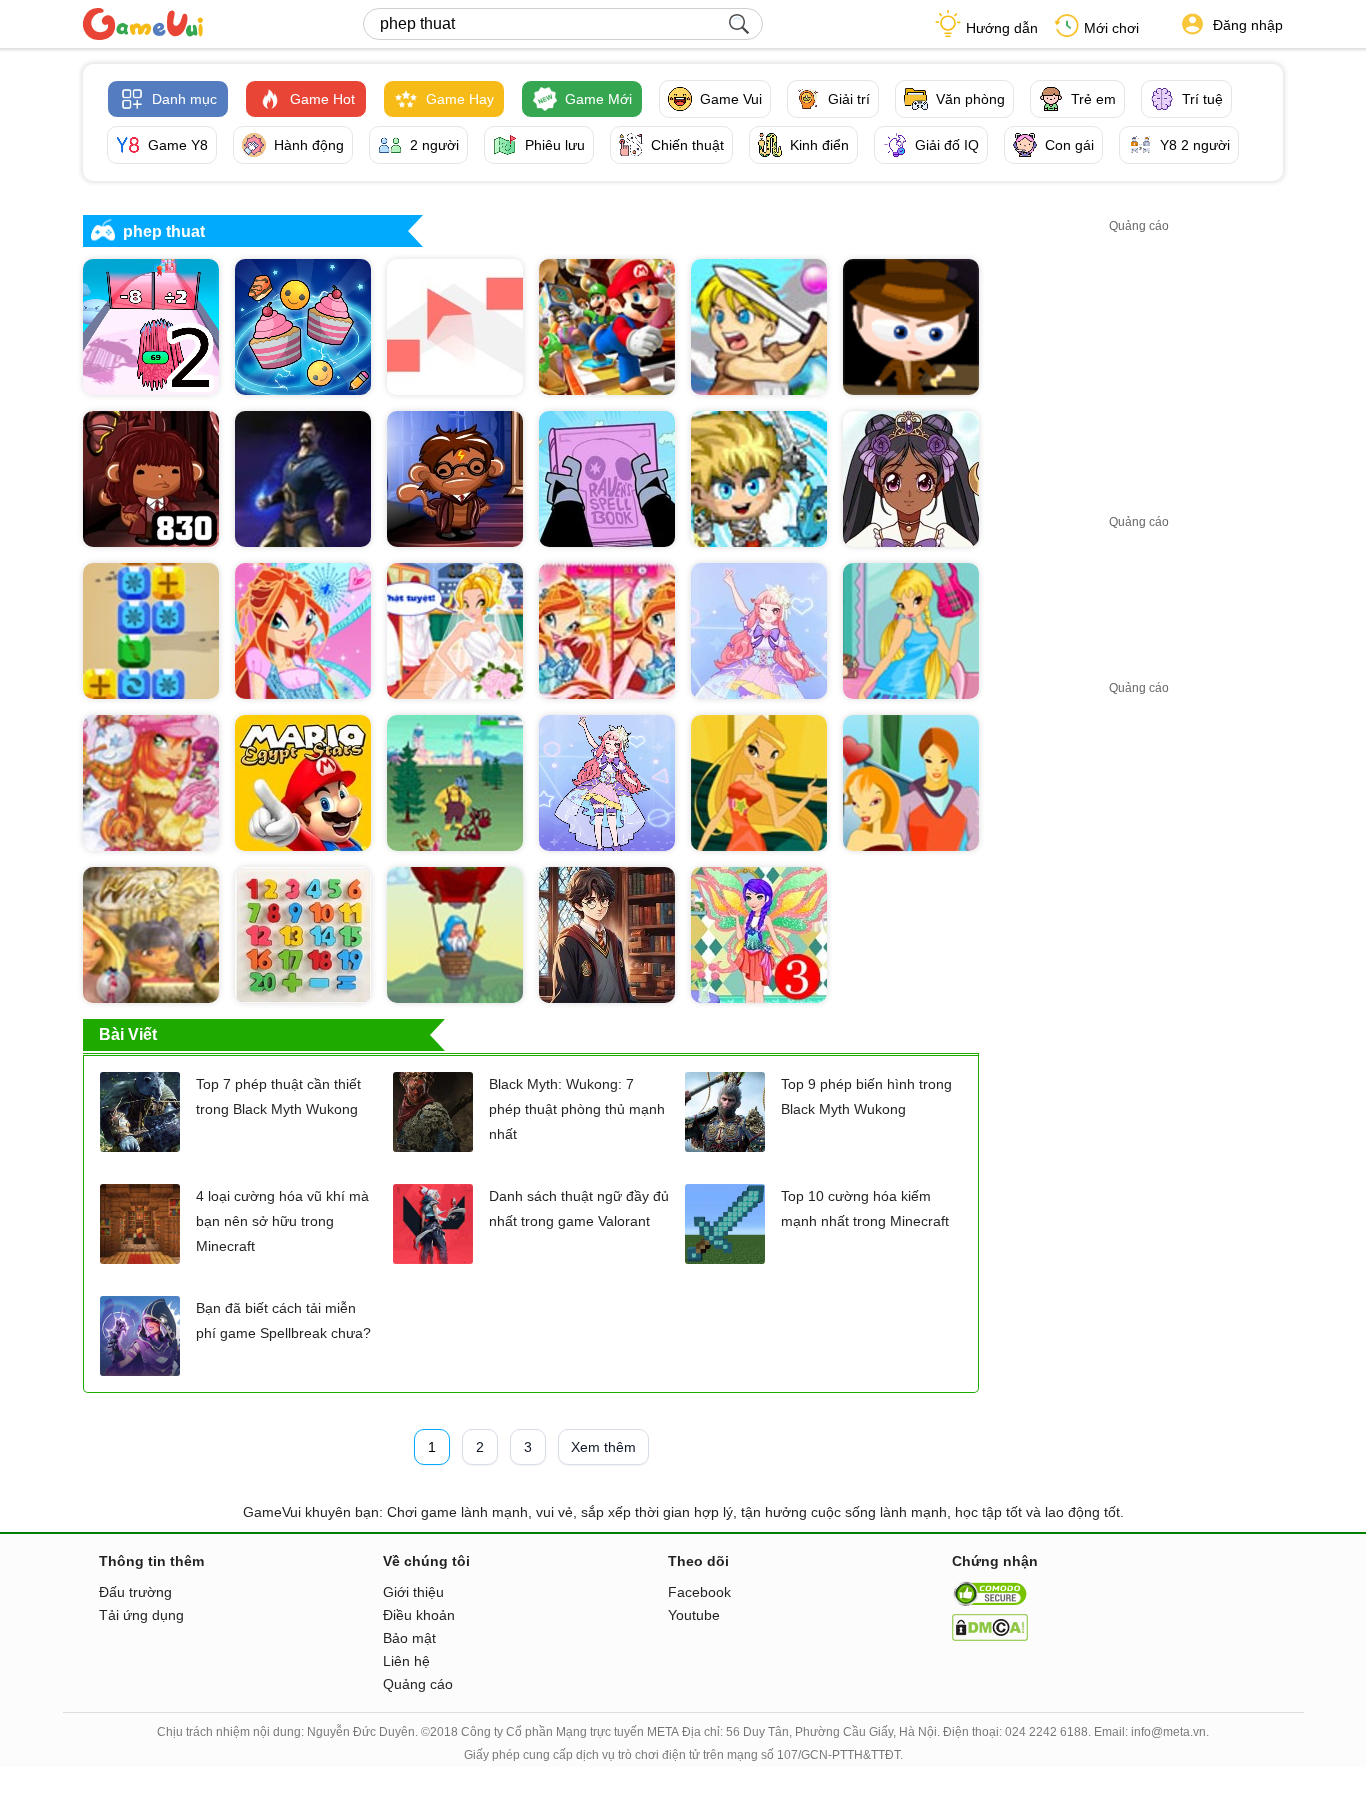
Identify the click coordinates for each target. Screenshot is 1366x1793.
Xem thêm (603, 1447)
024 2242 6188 (1046, 1732)
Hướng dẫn (1002, 28)
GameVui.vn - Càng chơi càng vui (143, 24)
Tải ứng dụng (141, 1615)
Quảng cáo (418, 1684)
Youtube (694, 1615)
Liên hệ (406, 1661)
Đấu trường (135, 1592)
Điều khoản (419, 1615)
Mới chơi (1111, 28)
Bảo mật (409, 1638)
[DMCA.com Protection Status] (990, 1636)
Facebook (699, 1592)
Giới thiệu (413, 1592)
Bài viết (128, 1034)
